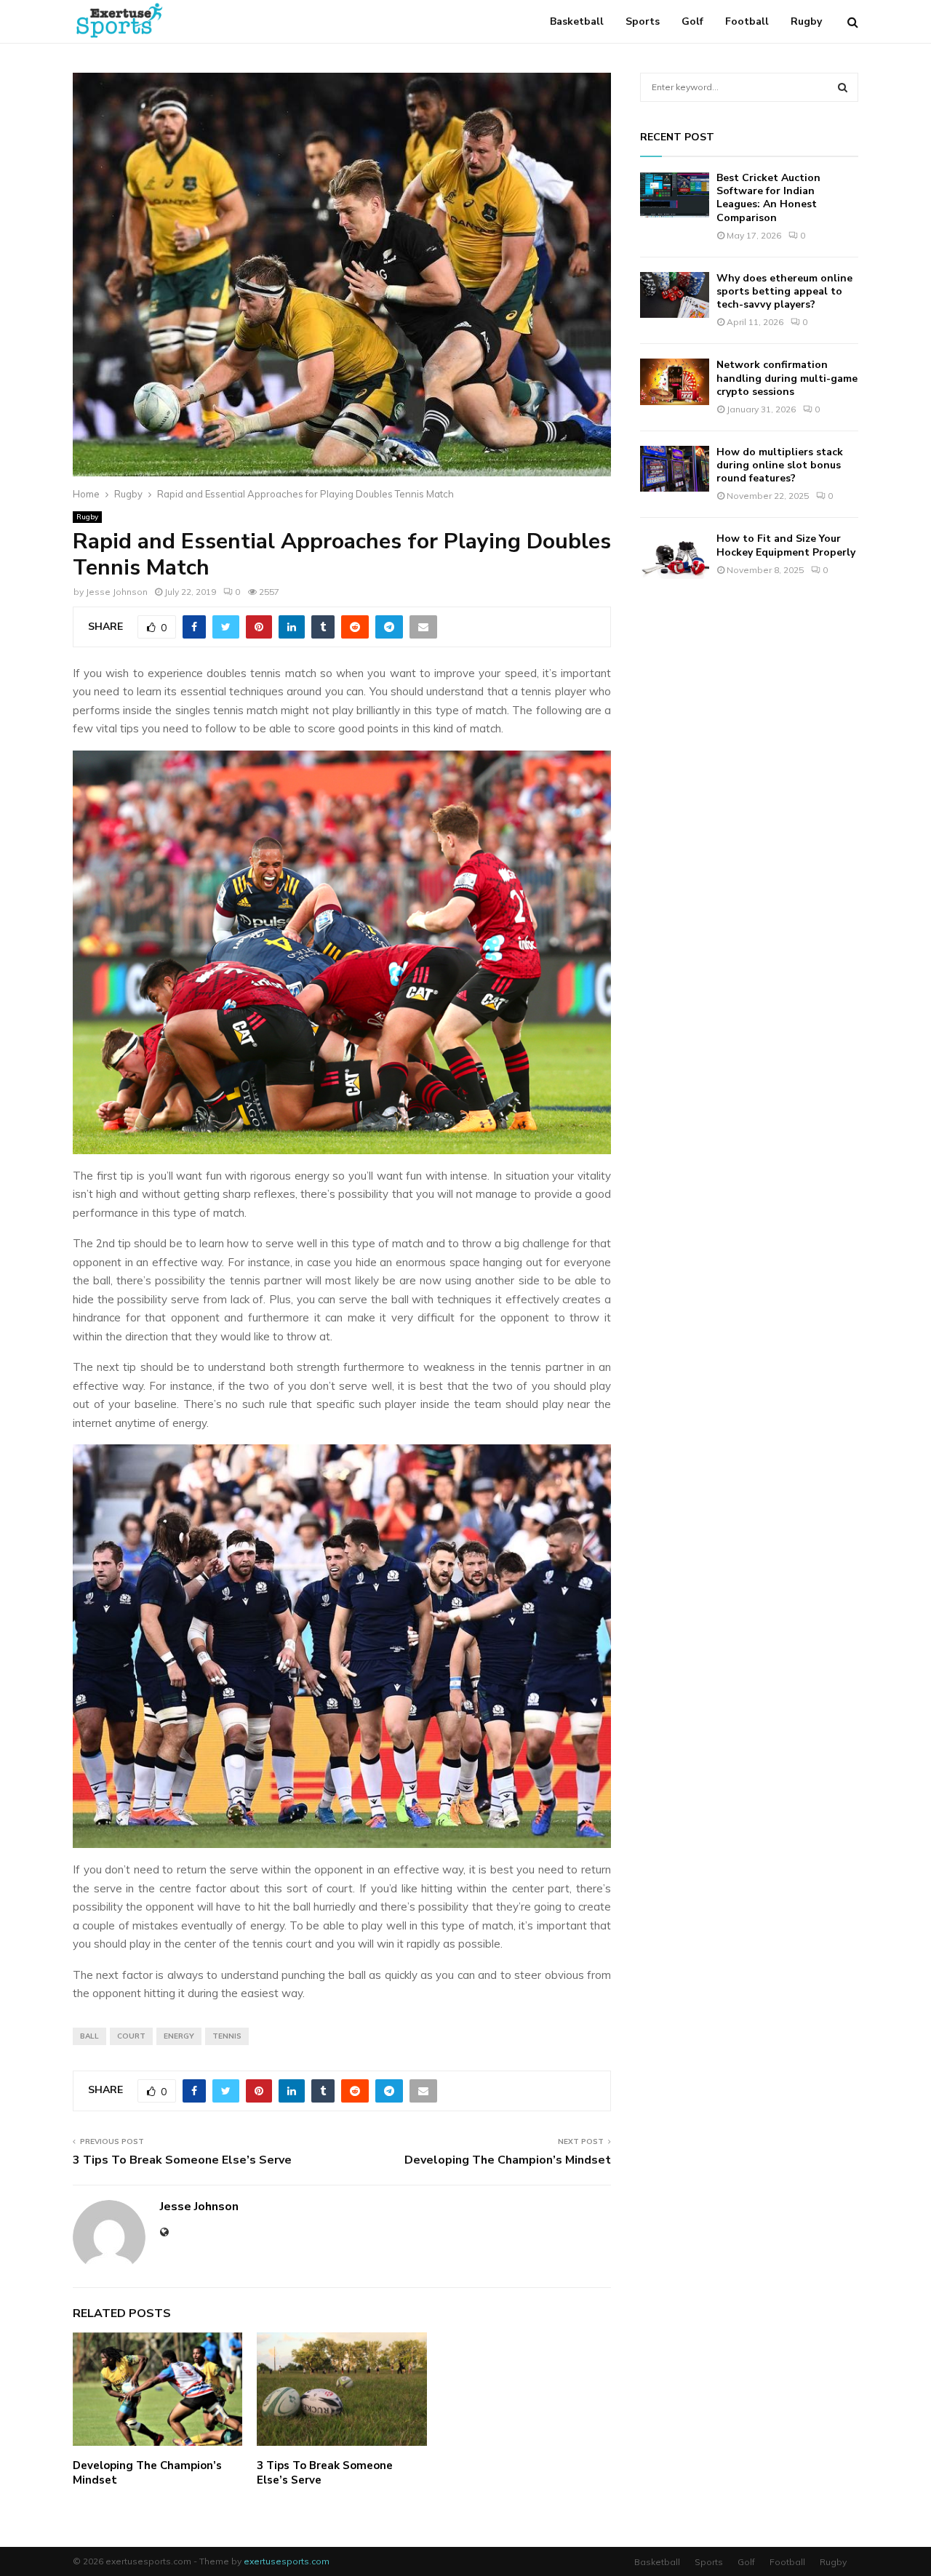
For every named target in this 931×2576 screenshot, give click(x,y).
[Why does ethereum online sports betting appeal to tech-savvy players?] (675, 295)
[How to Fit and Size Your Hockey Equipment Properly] (675, 555)
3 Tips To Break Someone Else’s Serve (182, 2160)
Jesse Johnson (117, 592)
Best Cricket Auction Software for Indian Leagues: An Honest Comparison (768, 198)
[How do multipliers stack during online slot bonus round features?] (675, 469)
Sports (643, 21)
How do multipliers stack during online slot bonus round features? (780, 465)
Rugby (806, 21)
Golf (692, 21)
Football (747, 21)
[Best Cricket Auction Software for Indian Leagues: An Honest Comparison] (675, 195)
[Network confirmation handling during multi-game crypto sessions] (675, 381)
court (131, 2036)
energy (179, 2036)
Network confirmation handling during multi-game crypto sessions (787, 378)
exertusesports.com (287, 2561)
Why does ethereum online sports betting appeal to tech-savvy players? (784, 291)
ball (89, 2036)
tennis (227, 2036)
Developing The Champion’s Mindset (508, 2160)
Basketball (577, 21)
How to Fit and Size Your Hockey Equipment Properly (786, 545)
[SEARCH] (843, 87)
